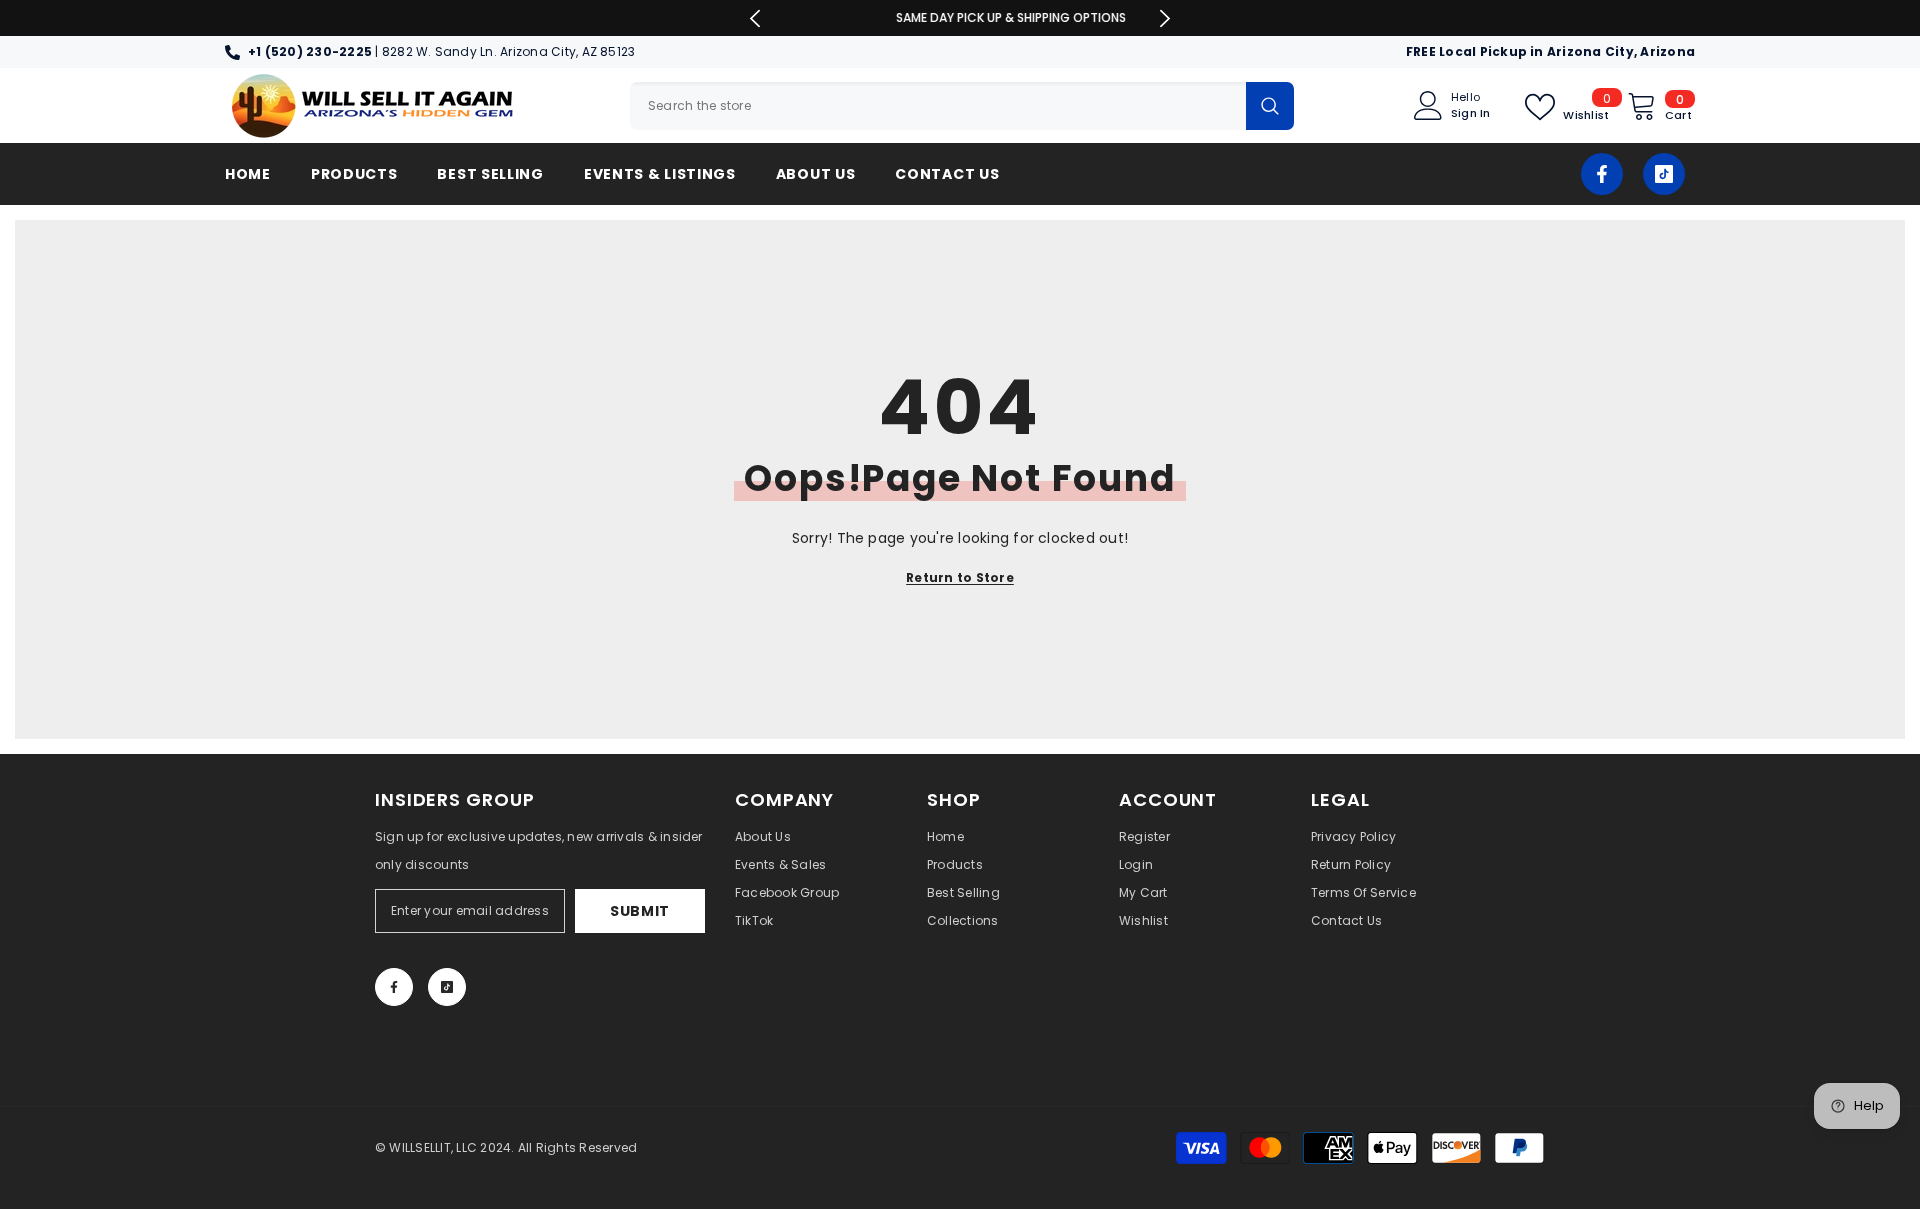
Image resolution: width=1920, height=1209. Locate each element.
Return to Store (960, 577)
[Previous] (755, 18)
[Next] (1164, 18)
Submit (640, 911)
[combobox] (938, 106)
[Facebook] (1602, 174)
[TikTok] (1664, 174)
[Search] (962, 106)
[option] (960, 18)
